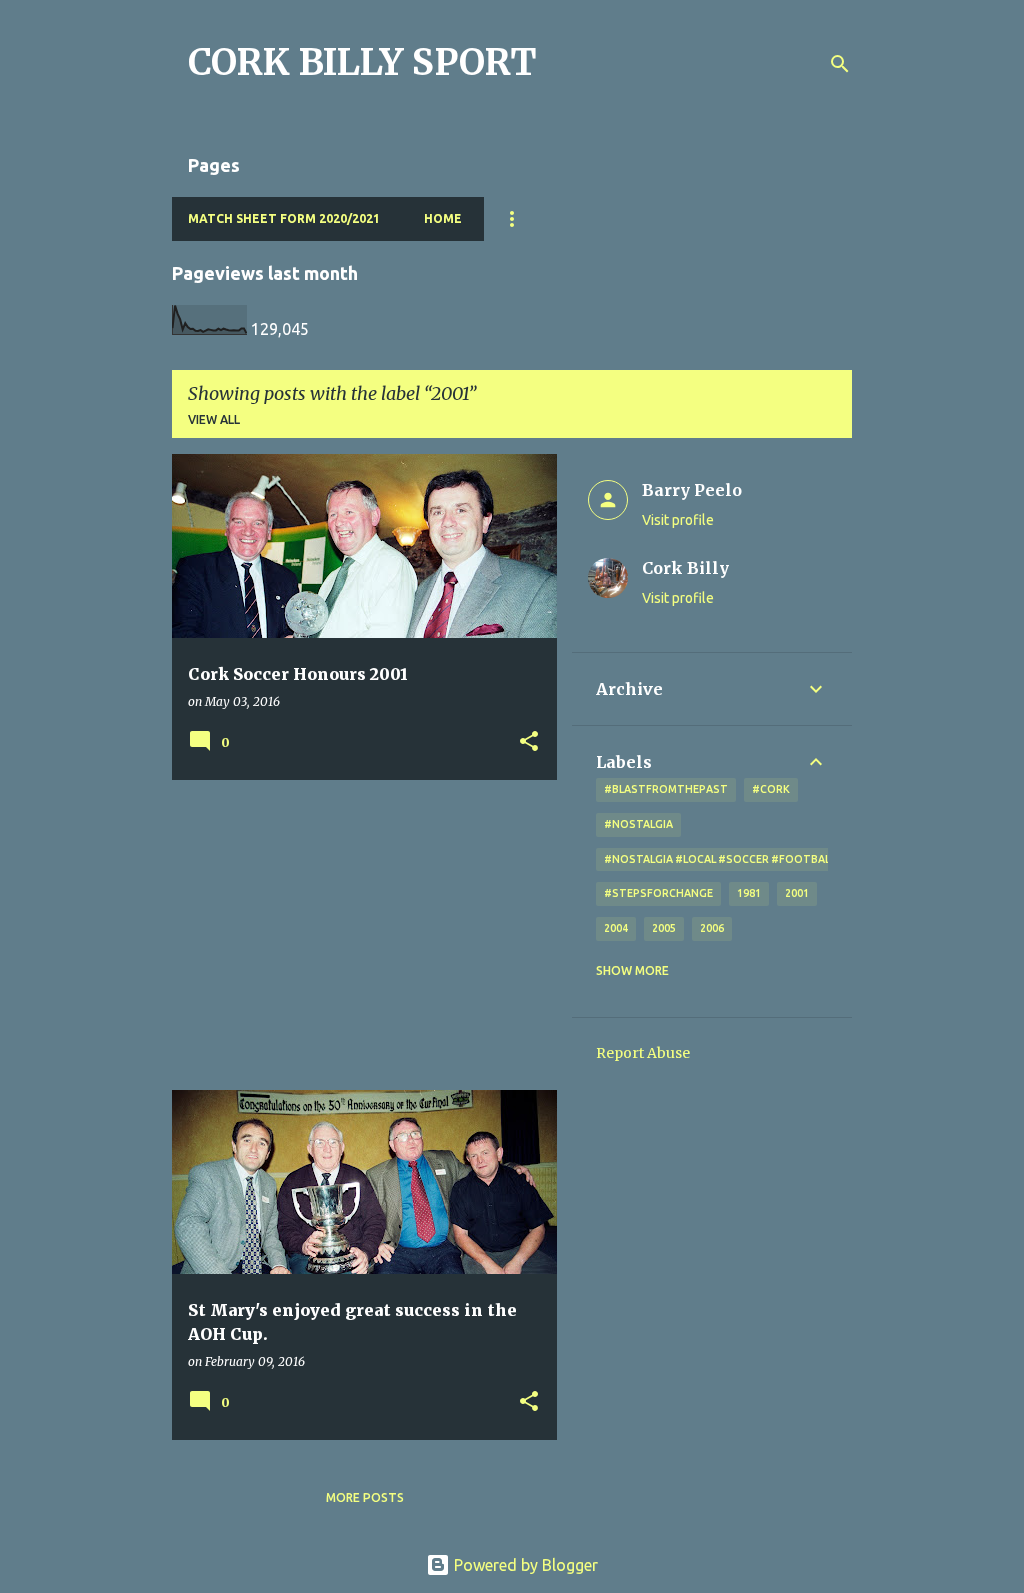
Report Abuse (643, 1053)
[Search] (840, 64)
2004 (616, 928)
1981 (749, 893)
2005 (664, 928)
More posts (365, 1497)
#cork (771, 789)
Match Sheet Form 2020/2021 (284, 218)
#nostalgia (638, 824)
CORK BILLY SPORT (362, 62)
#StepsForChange (658, 893)
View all (214, 419)
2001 (797, 893)
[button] (529, 742)
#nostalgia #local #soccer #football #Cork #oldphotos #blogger (809, 859)
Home (443, 218)
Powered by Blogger (524, 1565)
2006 (712, 928)
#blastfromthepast (666, 789)
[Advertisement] (357, 935)
